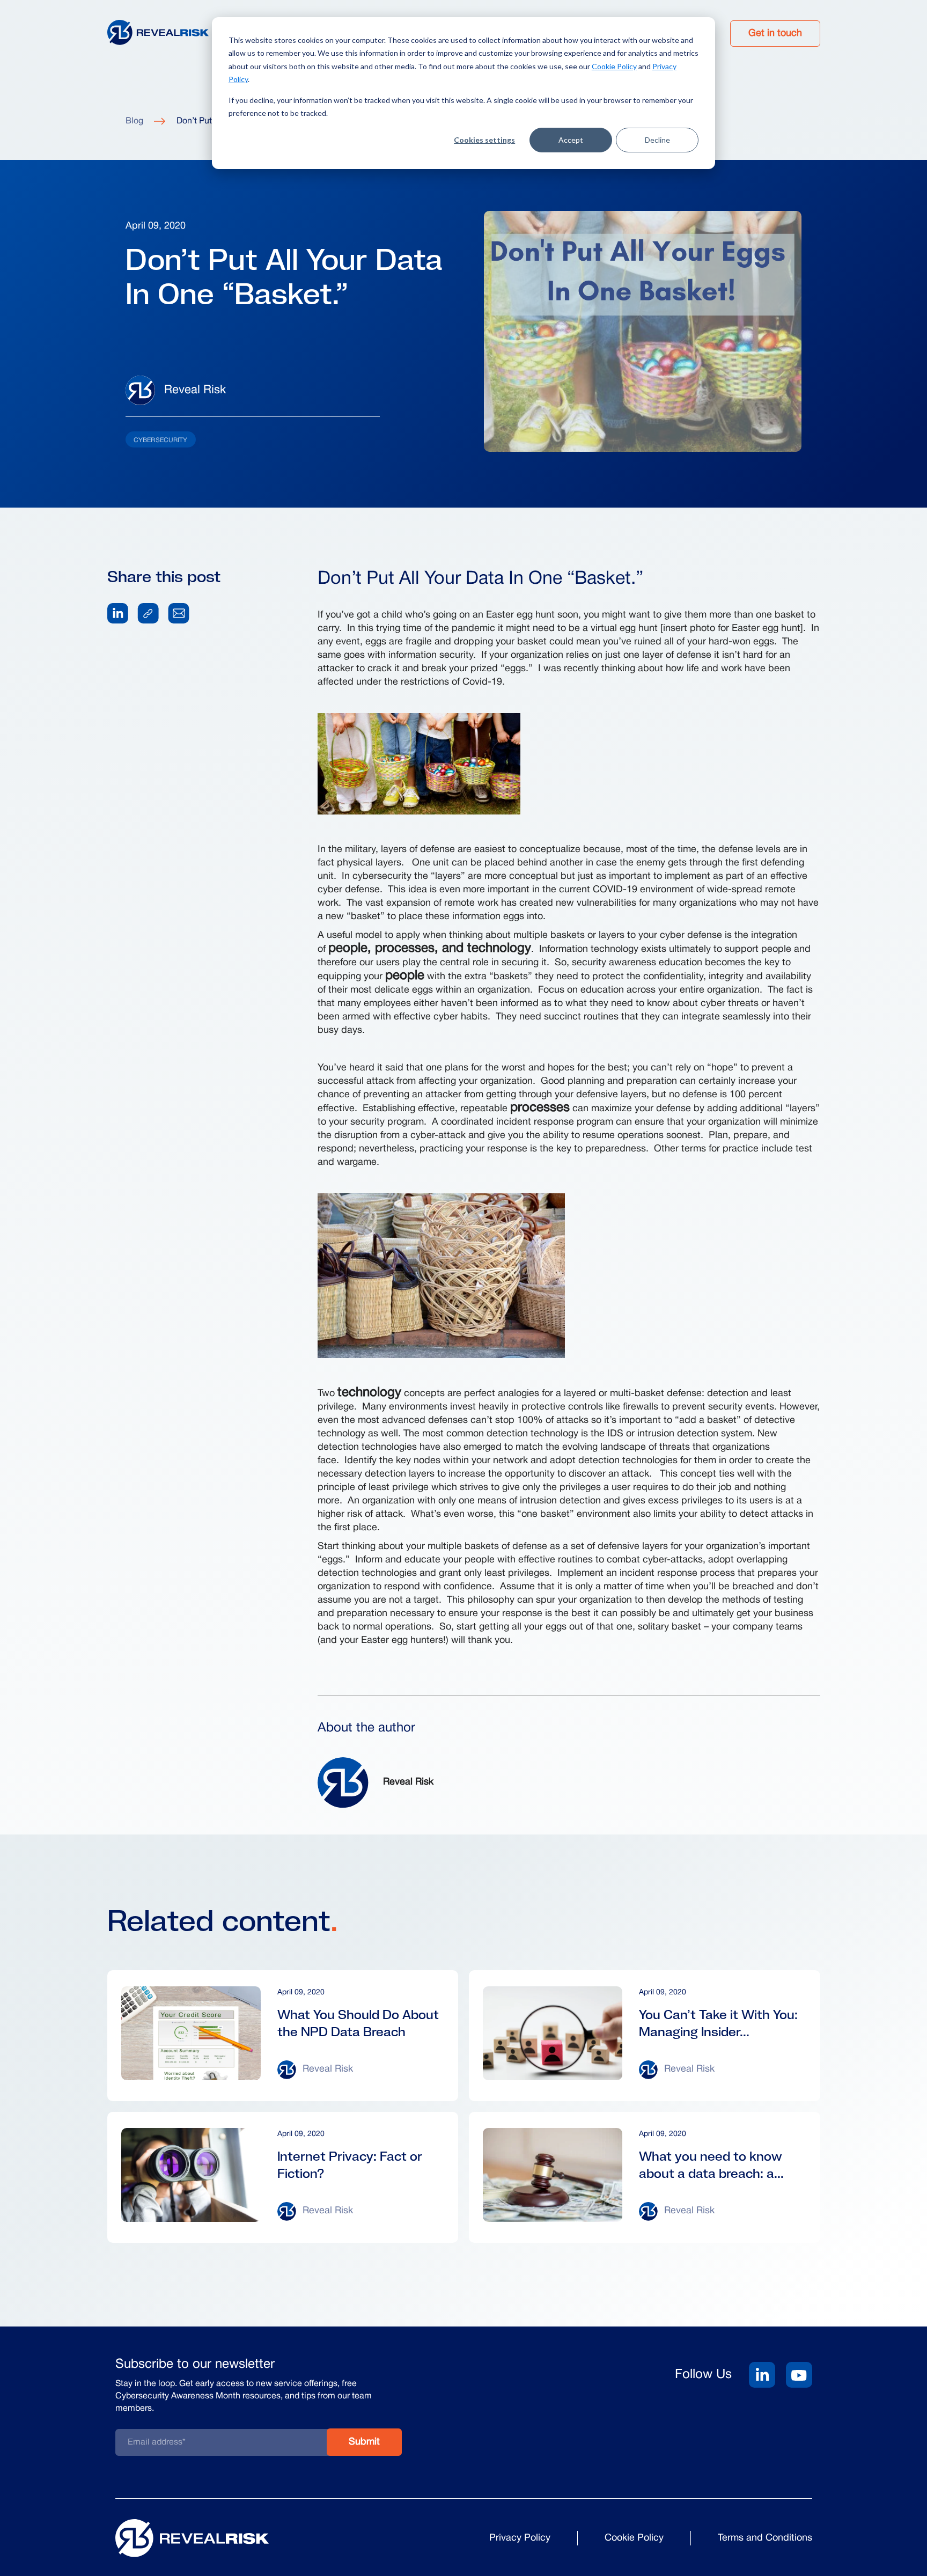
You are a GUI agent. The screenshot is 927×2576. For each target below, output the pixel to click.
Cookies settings (484, 140)
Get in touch (775, 34)
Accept (571, 140)
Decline (657, 140)
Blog (134, 121)
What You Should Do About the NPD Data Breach (358, 2023)
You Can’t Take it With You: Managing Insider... (718, 2023)
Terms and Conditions (765, 2538)
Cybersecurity (161, 440)
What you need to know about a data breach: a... (711, 2165)
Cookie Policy (614, 66)
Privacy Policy (520, 2538)
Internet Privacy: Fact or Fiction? (350, 2165)
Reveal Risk (195, 390)
